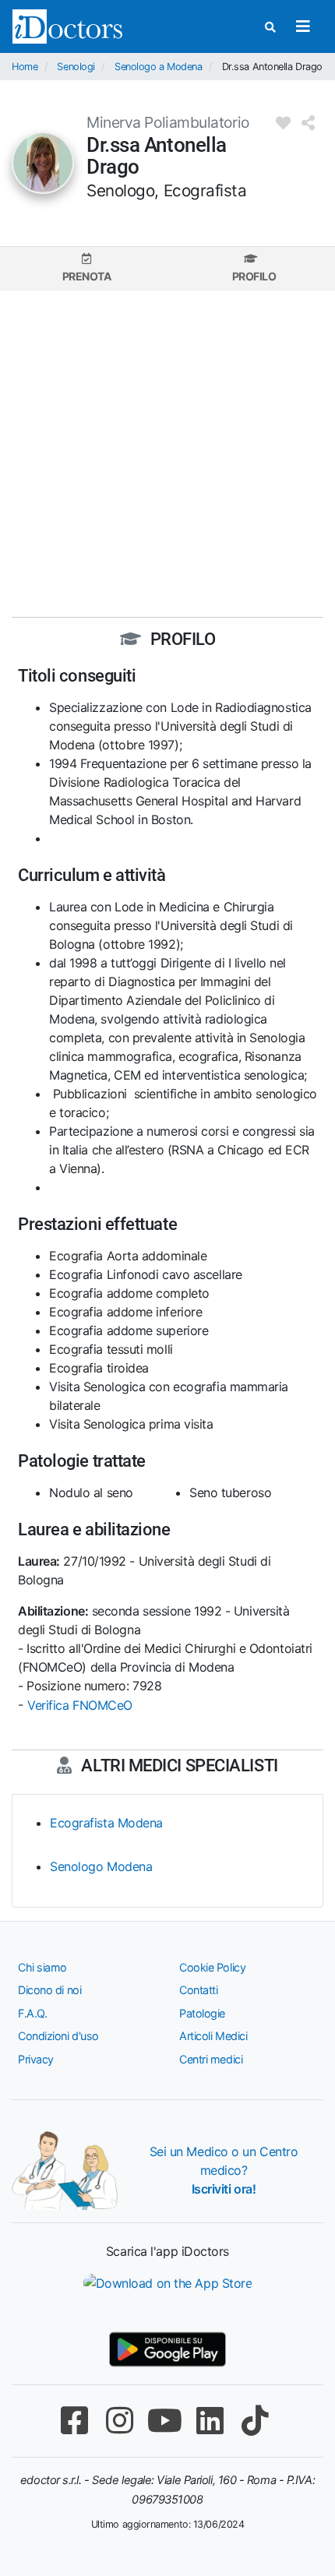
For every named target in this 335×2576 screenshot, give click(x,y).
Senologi (76, 67)
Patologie (202, 2013)
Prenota (87, 276)
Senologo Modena (101, 1866)
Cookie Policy (212, 1967)
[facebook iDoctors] (74, 2421)
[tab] (86, 268)
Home (25, 67)
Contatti (198, 1990)
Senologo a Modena (158, 67)
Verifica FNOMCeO (80, 1705)
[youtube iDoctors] (164, 2421)
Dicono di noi (49, 1990)
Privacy (36, 2059)
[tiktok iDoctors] (255, 2421)
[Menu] (303, 26)
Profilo (254, 276)
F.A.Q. (32, 2013)
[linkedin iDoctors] (210, 2421)
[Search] (270, 27)
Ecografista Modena (106, 1823)
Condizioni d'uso (58, 2036)
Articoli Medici (213, 2036)
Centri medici (211, 2059)
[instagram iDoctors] (119, 2421)
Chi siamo (42, 1967)
